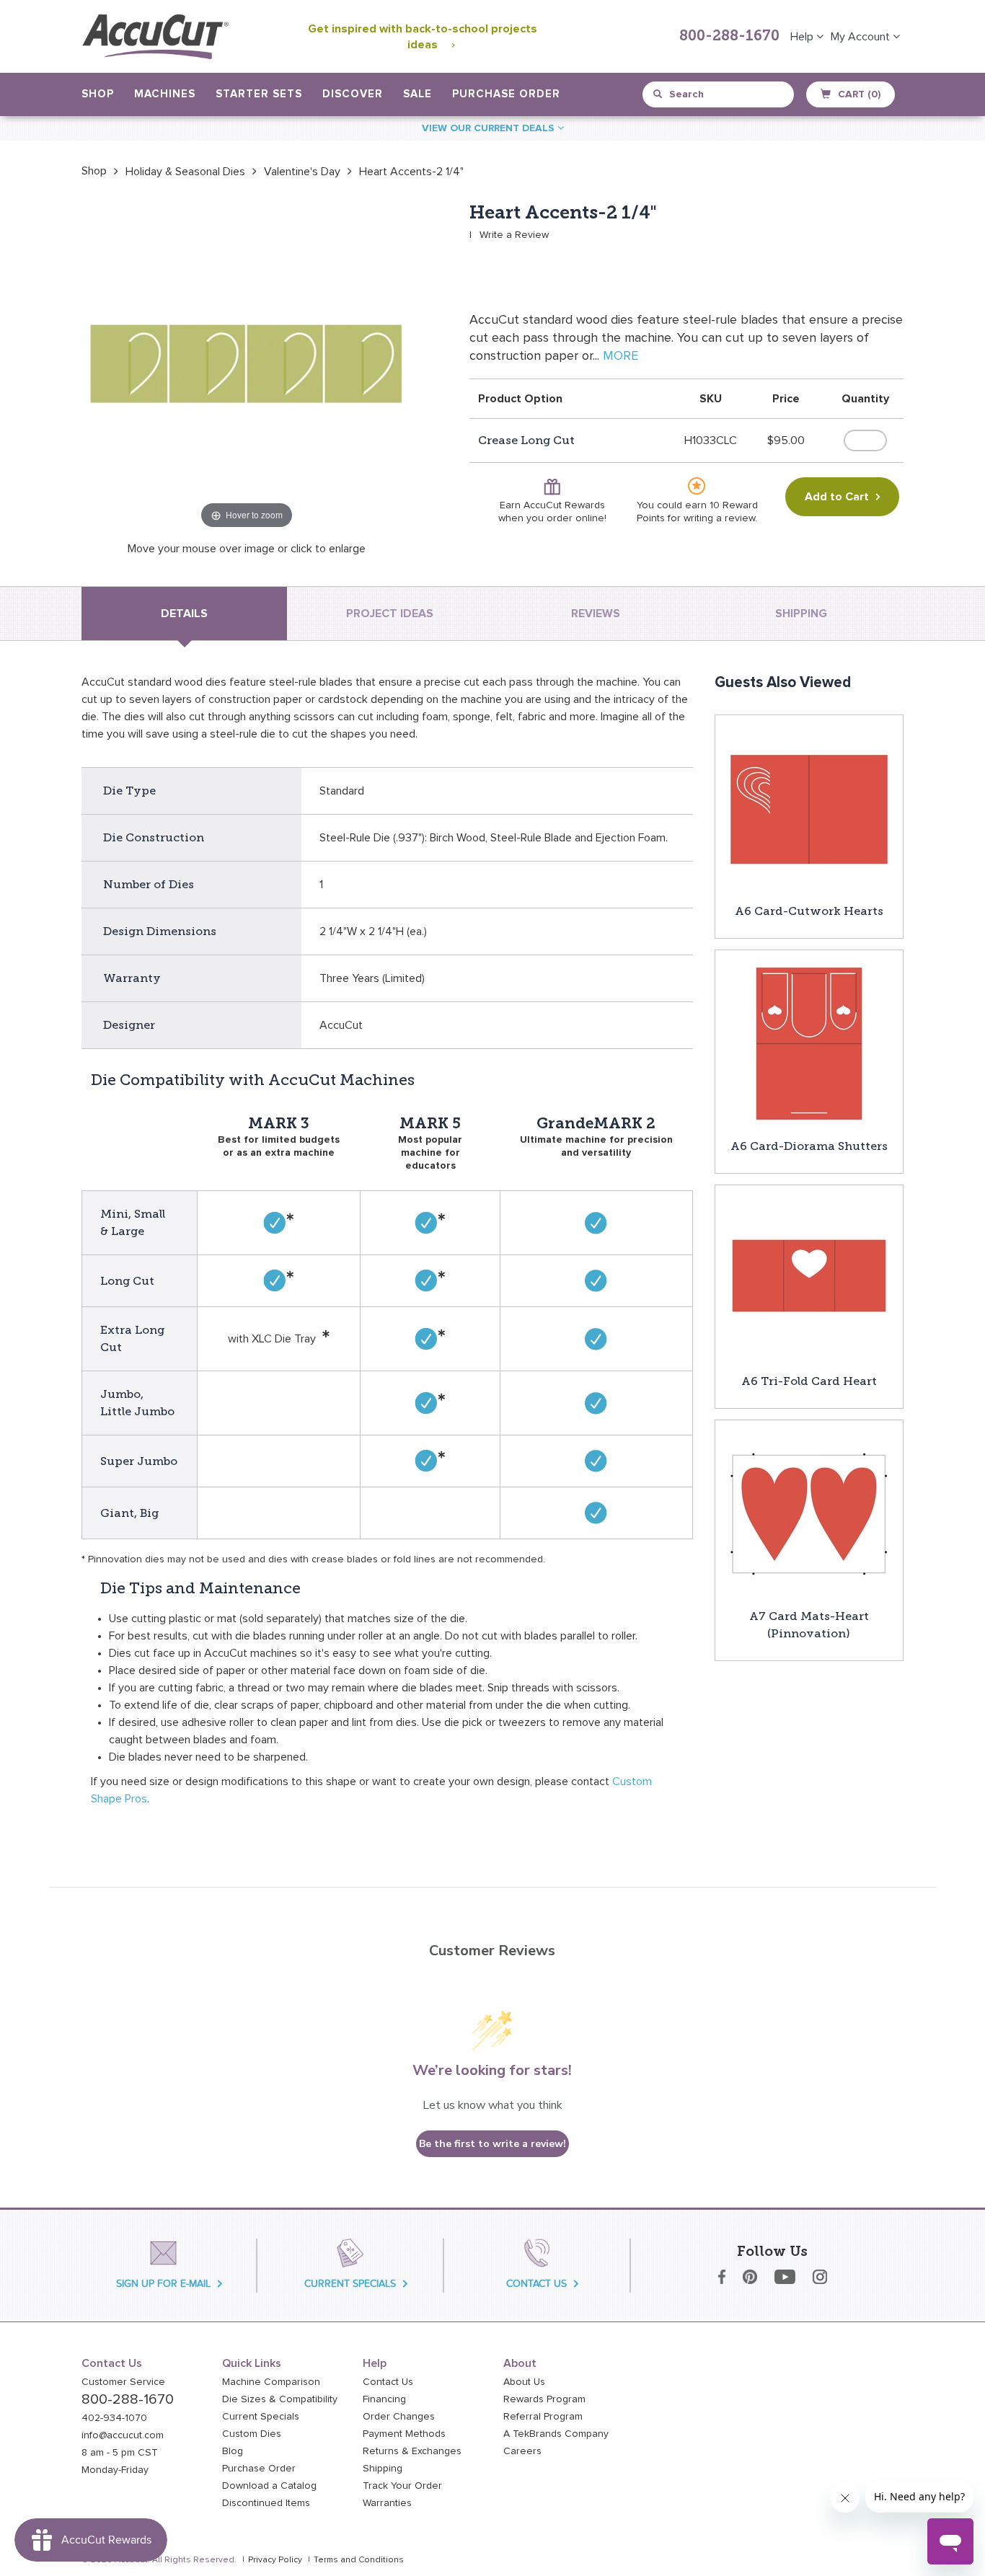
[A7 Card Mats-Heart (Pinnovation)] (809, 1513)
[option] (94, 171)
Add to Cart (837, 497)
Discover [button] (353, 94)
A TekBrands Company (556, 2434)
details (184, 614)
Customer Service (123, 2382)
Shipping (383, 2469)
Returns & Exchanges (412, 2451)
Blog (233, 2451)
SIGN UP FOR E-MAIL (163, 2284)
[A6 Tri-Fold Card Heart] (809, 1278)
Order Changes (399, 2417)
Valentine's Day (302, 172)
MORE (620, 356)
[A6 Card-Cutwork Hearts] (809, 808)
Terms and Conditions (359, 2560)
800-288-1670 (729, 37)
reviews (596, 614)
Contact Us (388, 2382)
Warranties (387, 2503)
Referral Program (543, 2417)
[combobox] (719, 94)
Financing (384, 2399)
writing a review (719, 518)
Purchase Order (506, 94)
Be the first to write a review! (492, 2144)
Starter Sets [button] (259, 94)
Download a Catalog (269, 2486)
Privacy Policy (275, 2560)
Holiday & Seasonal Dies (185, 172)
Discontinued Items (266, 2503)
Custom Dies (252, 2434)
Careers (522, 2451)
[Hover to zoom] (247, 367)
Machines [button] (165, 94)
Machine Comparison (271, 2382)
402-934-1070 (114, 2418)
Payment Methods (404, 2434)
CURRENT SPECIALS (350, 2284)
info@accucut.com (123, 2435)
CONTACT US (536, 2284)
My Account (862, 37)
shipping (801, 614)
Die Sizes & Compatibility (280, 2399)
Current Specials (261, 2417)
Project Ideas (390, 614)
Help (803, 37)
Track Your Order (402, 2486)
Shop (94, 171)
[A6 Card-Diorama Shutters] (809, 1043)
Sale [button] (418, 94)
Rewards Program (544, 2399)
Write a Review (514, 235)
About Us (524, 2382)
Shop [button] (98, 94)
